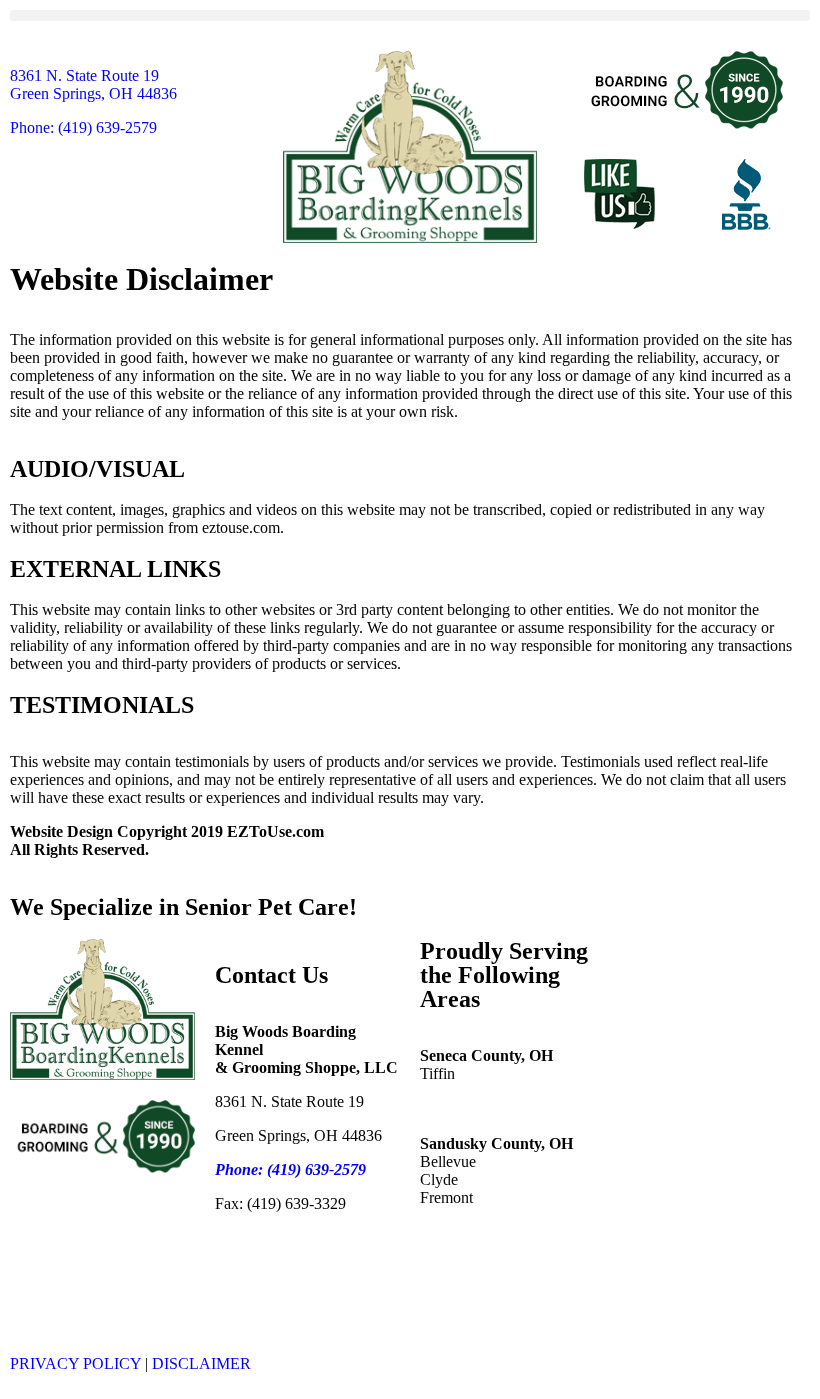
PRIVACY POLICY (75, 1363)
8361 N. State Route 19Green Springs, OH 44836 (93, 84)
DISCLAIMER (201, 1363)
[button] (410, 15)
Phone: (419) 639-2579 (83, 127)
